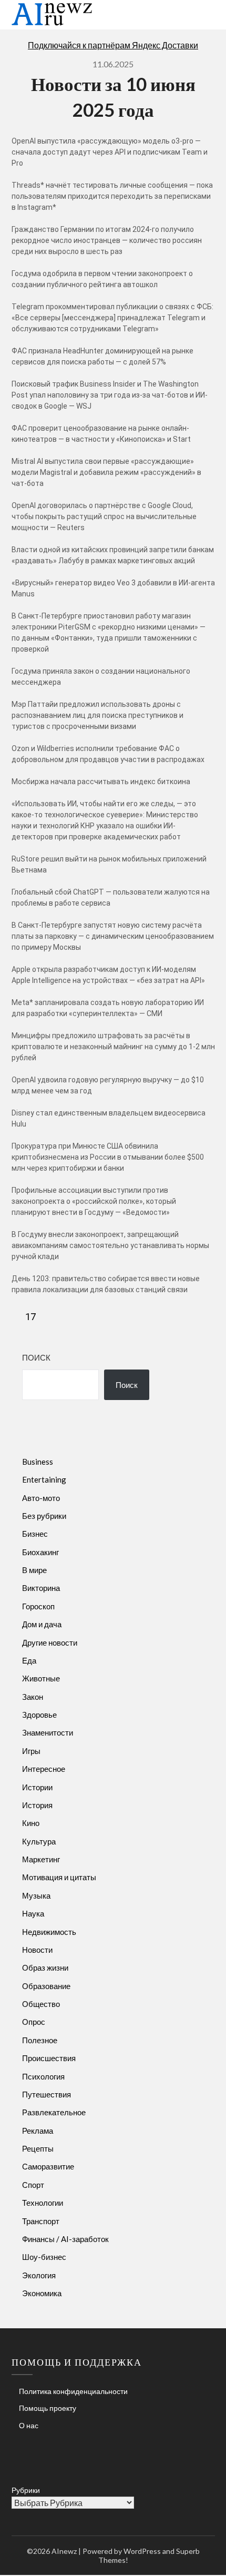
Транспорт (41, 2221)
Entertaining (44, 1479)
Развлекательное (54, 2112)
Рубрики (26, 2490)
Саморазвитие (48, 2166)
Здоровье (39, 1715)
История (37, 1805)
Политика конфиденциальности (73, 2391)
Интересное (44, 1769)
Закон (33, 1697)
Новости (37, 1950)
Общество (41, 2004)
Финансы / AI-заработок (65, 2239)
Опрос (34, 2022)
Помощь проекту (48, 2408)
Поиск (36, 1357)
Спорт (33, 2185)
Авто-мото (41, 1498)
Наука (33, 1913)
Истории (37, 1787)
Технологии (43, 2203)
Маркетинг (41, 1859)
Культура (39, 1841)
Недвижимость (49, 1932)
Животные (41, 1678)
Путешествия (47, 2094)
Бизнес (35, 1534)
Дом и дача (42, 1624)
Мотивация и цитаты (59, 1877)
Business (38, 1462)
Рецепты (38, 2148)
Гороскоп (38, 1606)
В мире (34, 1570)
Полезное (40, 2040)
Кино (31, 1823)
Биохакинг (40, 1552)
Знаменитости (48, 1732)
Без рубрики (44, 1516)
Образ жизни (45, 1968)
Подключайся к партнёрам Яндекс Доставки (113, 45)
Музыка (36, 1895)
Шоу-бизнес (44, 2257)
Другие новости (50, 1642)
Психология (43, 2076)
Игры (31, 1751)
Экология (39, 2275)
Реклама (38, 2131)
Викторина (41, 1588)
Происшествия (49, 2058)
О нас (29, 2425)
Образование (46, 1986)
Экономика (42, 2293)
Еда (29, 1660)
